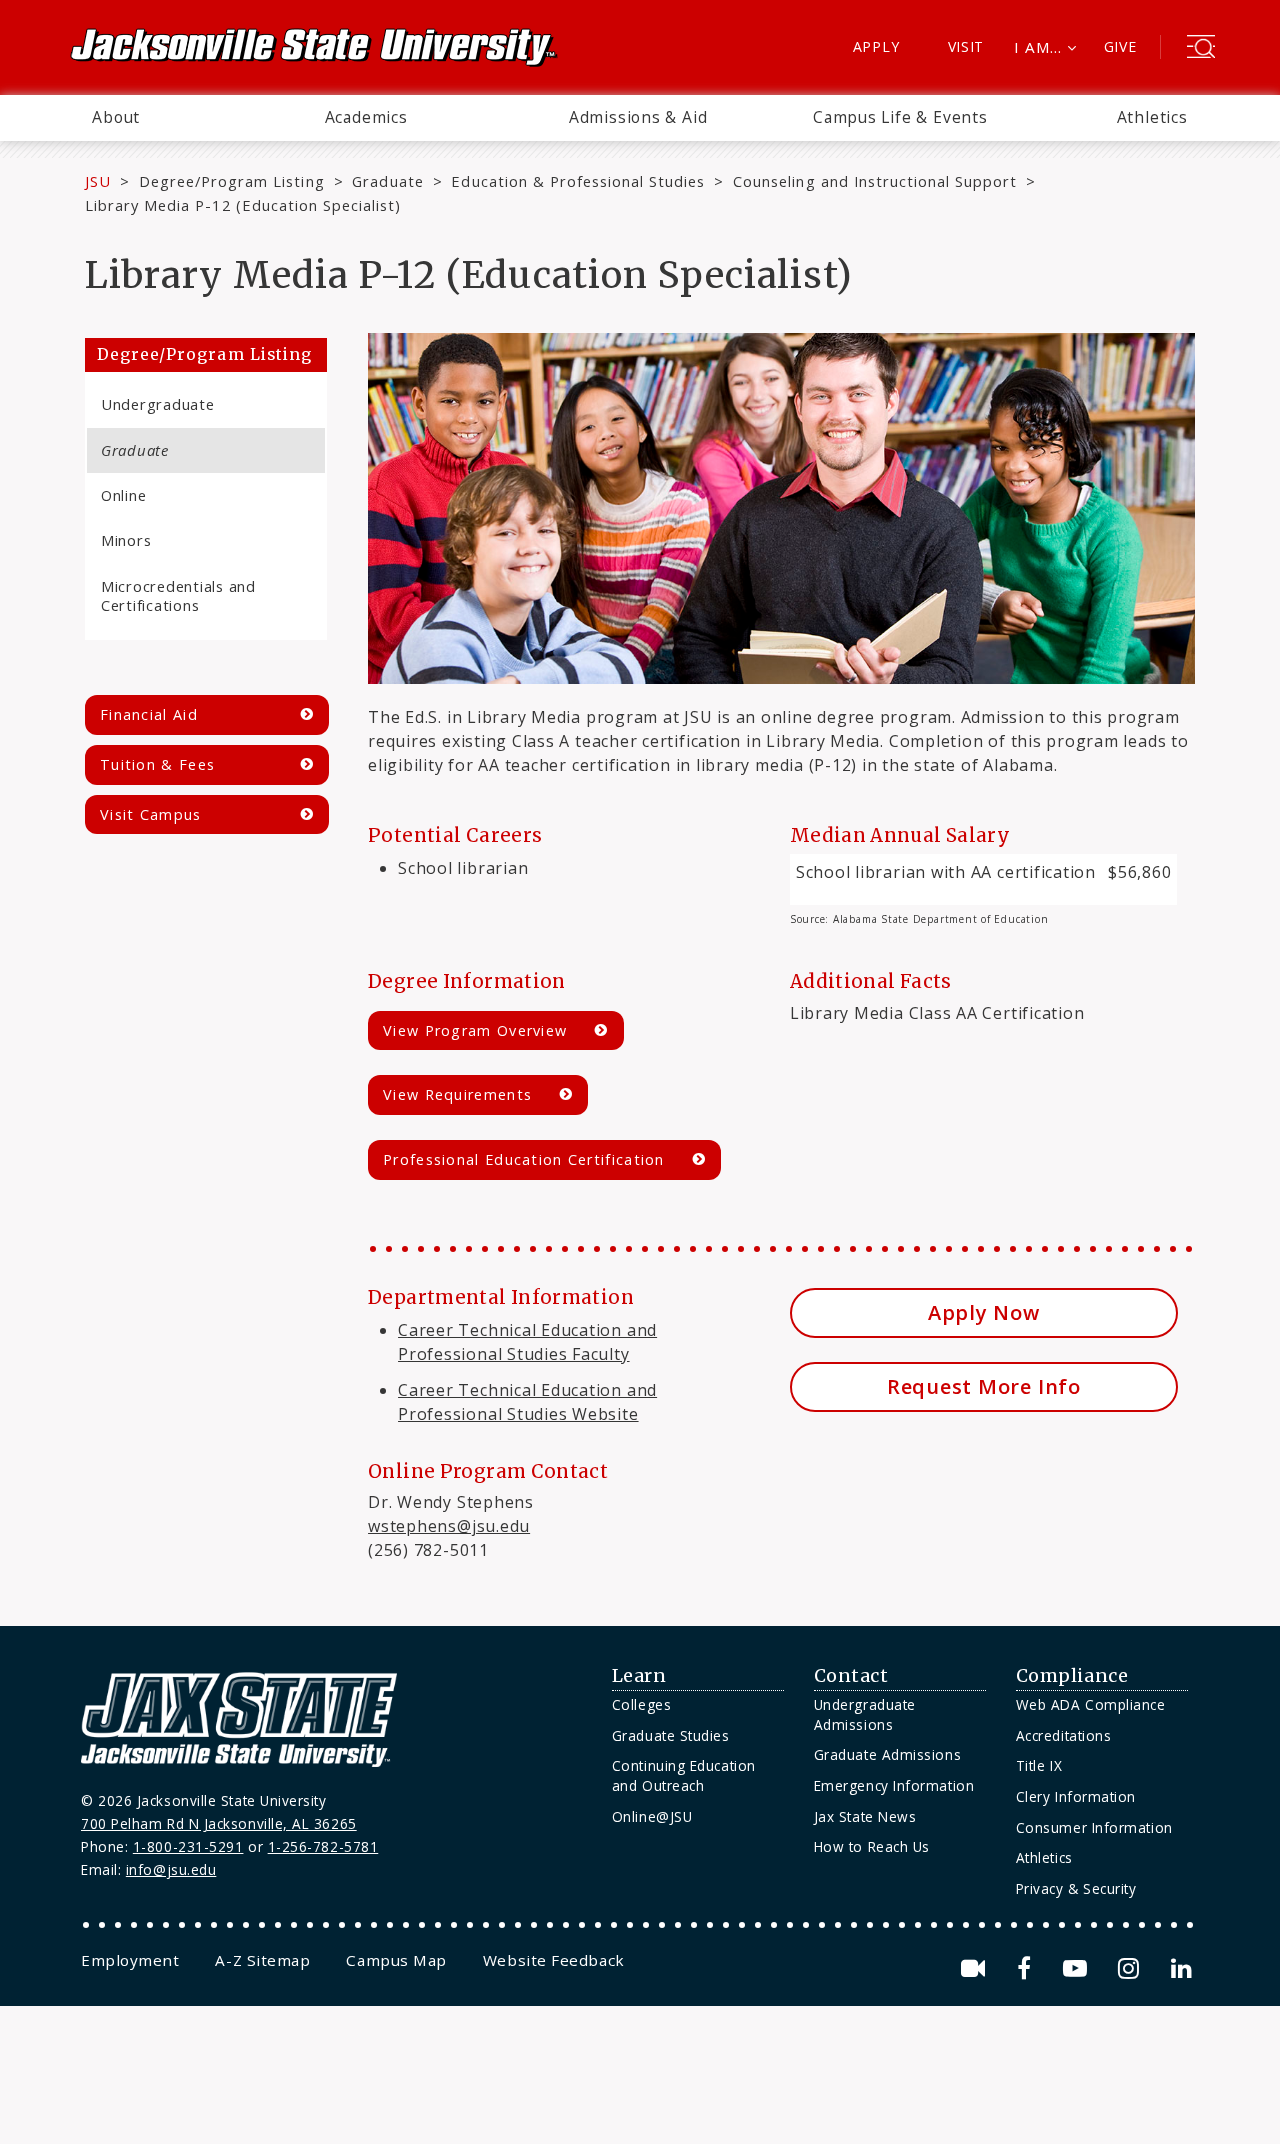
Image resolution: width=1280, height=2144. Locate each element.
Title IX (1039, 1765)
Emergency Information (894, 1785)
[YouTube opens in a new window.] (1078, 1968)
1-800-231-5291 (188, 1846)
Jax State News (865, 1816)
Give (1120, 46)
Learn (639, 1676)
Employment (130, 1960)
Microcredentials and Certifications (178, 595)
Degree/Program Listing (232, 181)
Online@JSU (652, 1816)
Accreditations (1064, 1735)
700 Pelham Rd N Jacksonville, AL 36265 (219, 1823)
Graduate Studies (671, 1735)
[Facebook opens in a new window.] (1027, 1968)
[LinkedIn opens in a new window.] (1180, 1968)
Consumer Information (1094, 1827)
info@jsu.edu (171, 1869)
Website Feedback (554, 1960)
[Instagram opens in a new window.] (1132, 1968)
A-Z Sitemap (262, 1960)
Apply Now (984, 1312)
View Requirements (457, 1094)
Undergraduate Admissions (865, 1714)
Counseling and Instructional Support (875, 181)
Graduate (387, 181)
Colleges (641, 1704)
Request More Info (984, 1386)
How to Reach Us (872, 1846)
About (116, 117)
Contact (851, 1676)
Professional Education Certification (524, 1159)
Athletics (1152, 117)
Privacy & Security (1076, 1888)
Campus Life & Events (900, 117)
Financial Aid (149, 714)
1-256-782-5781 (323, 1846)
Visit (966, 46)
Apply (876, 46)
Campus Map (396, 1960)
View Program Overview (475, 1030)
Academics (366, 117)
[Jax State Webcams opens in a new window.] (976, 1968)
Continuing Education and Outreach (684, 1775)
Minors (126, 540)
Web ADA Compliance (1091, 1704)
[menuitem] (116, 118)
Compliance (1072, 1676)
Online (123, 495)
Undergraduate (158, 404)
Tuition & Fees (157, 764)
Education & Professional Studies (578, 181)
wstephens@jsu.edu (449, 1526)
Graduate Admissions (887, 1754)
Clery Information (1076, 1796)
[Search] (1201, 49)
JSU (98, 181)
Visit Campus (151, 814)
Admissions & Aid (638, 117)
